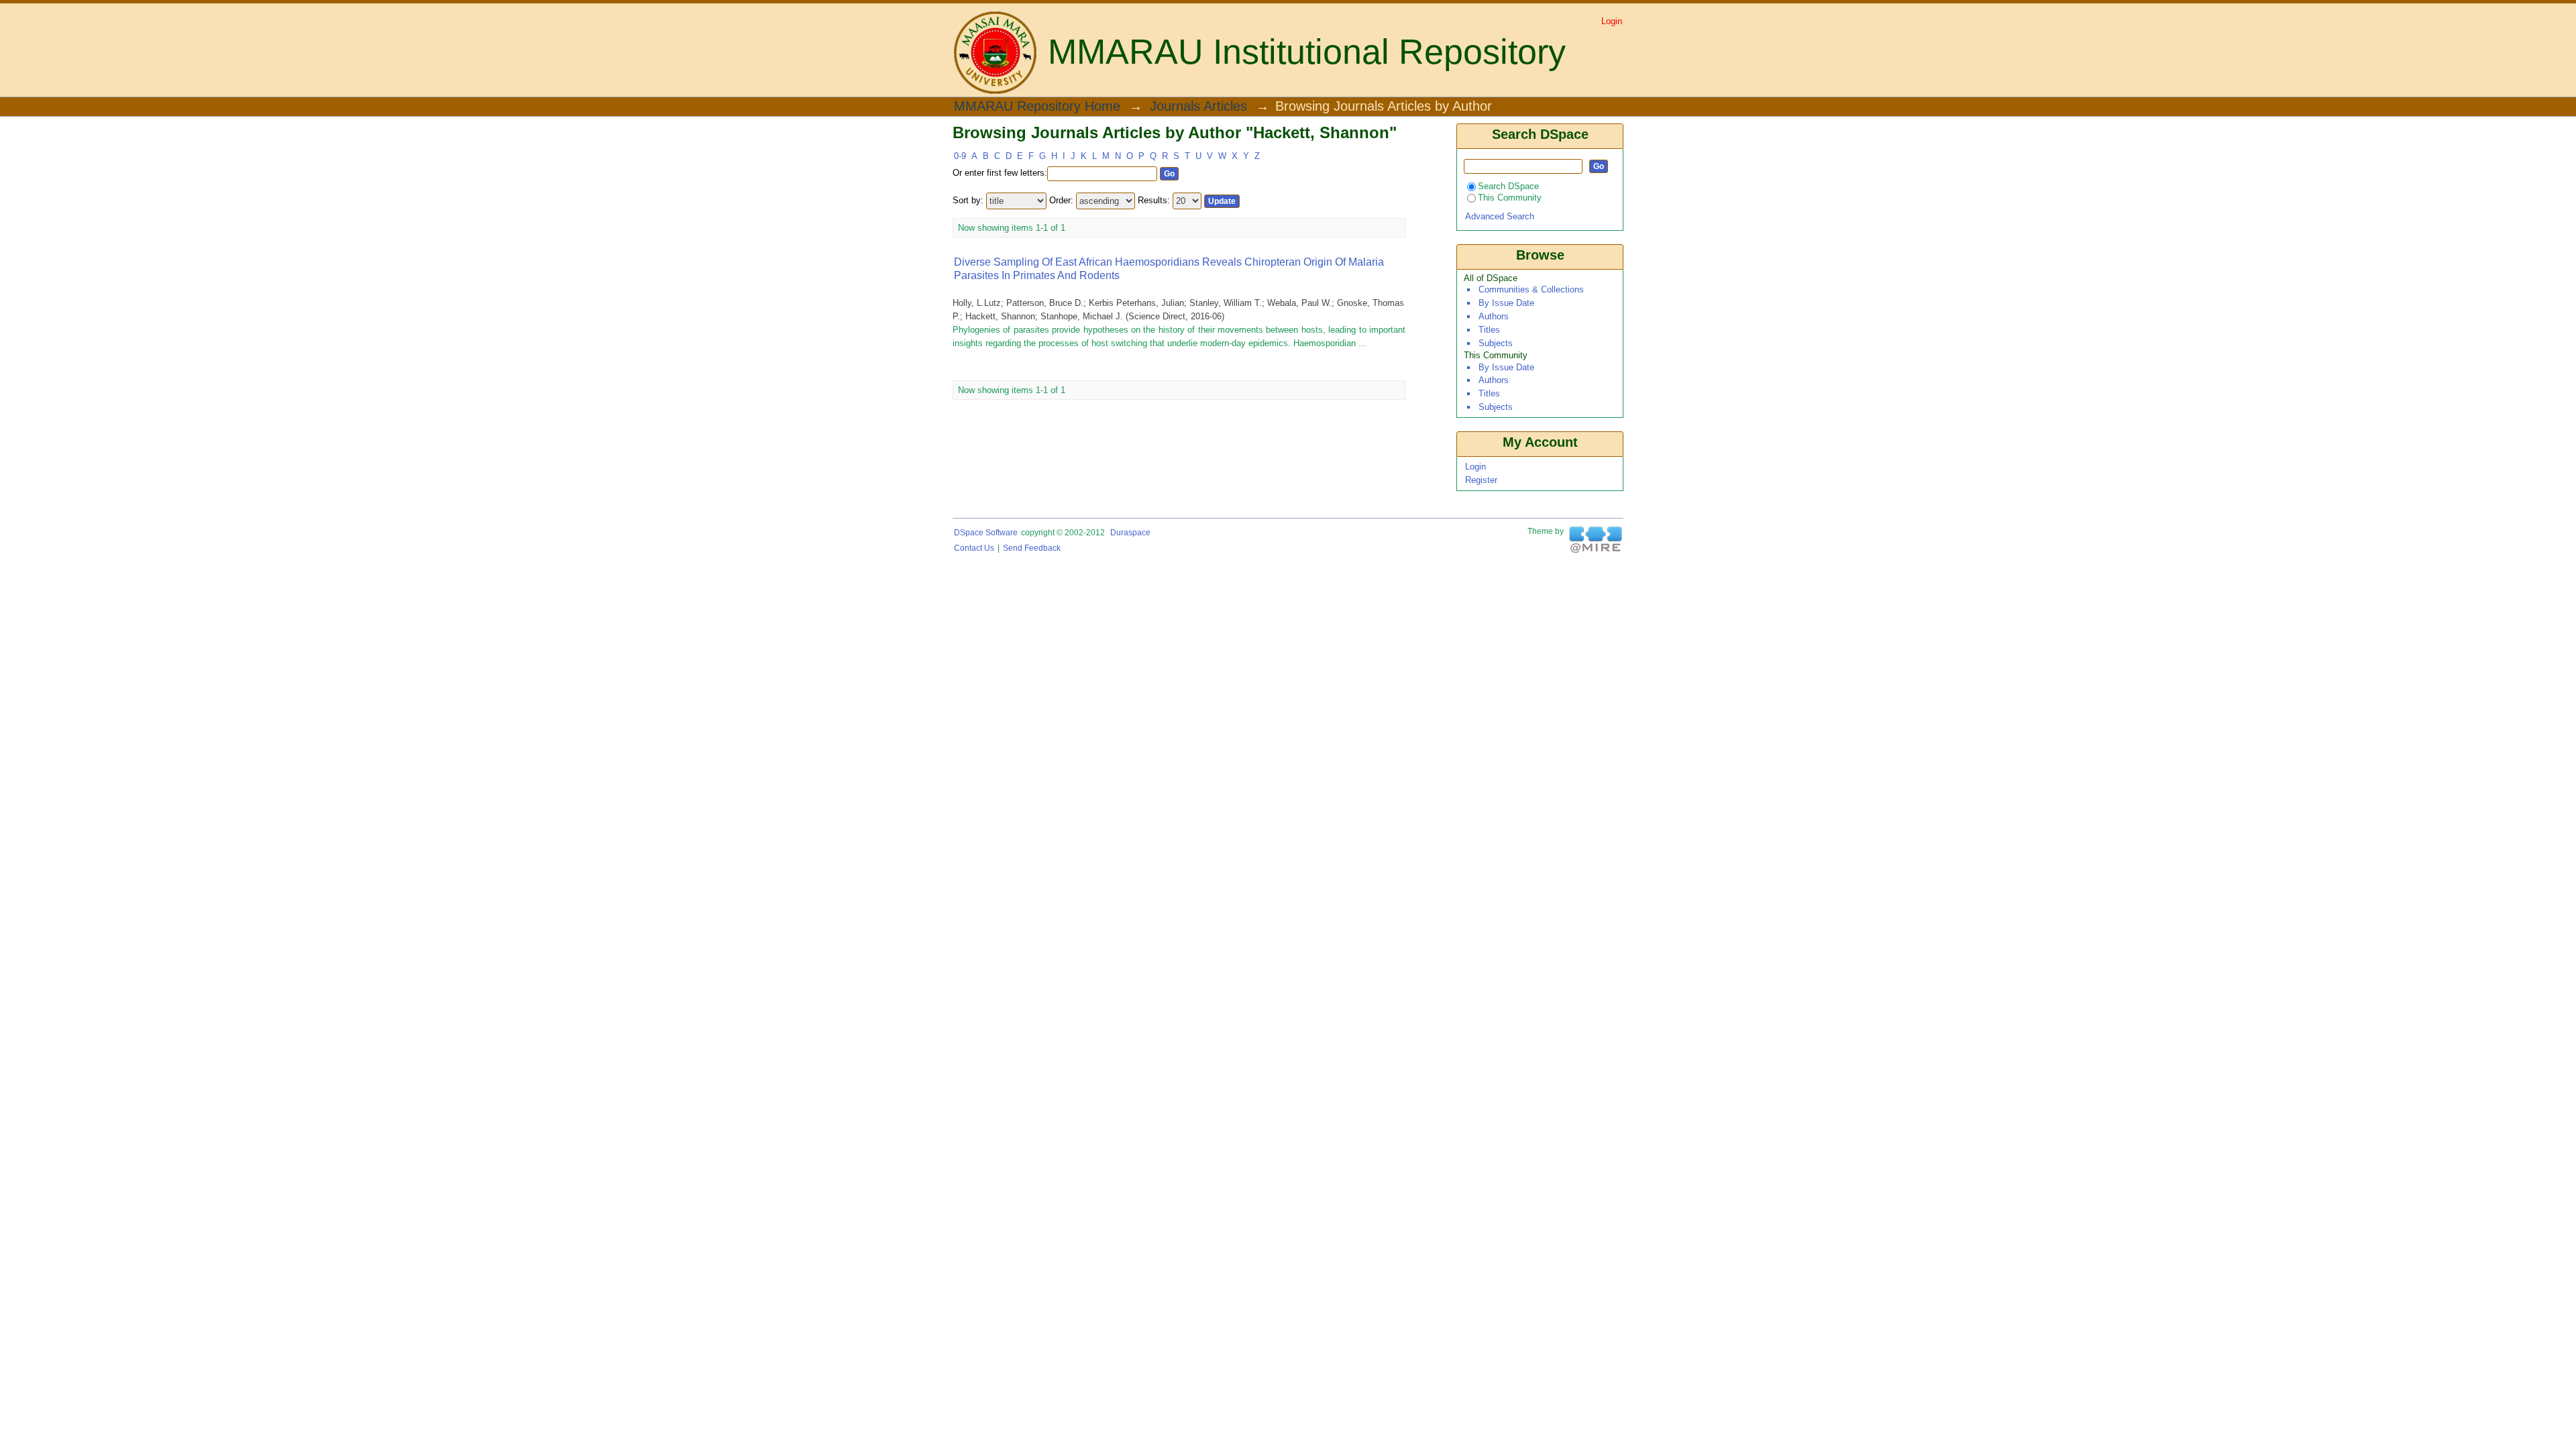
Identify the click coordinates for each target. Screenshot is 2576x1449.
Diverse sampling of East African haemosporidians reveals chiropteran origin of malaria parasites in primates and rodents (1169, 269)
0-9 (960, 156)
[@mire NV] (1596, 540)
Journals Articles (1198, 107)
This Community (1510, 198)
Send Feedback (1032, 548)
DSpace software (986, 533)
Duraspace (1130, 533)
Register (1481, 480)
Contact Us (974, 548)
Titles (1489, 330)
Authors (1494, 316)
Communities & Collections (1531, 289)
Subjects (1496, 343)
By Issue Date (1506, 303)
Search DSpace (1508, 186)
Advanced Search (1500, 216)
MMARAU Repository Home (1037, 107)
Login (1612, 21)
